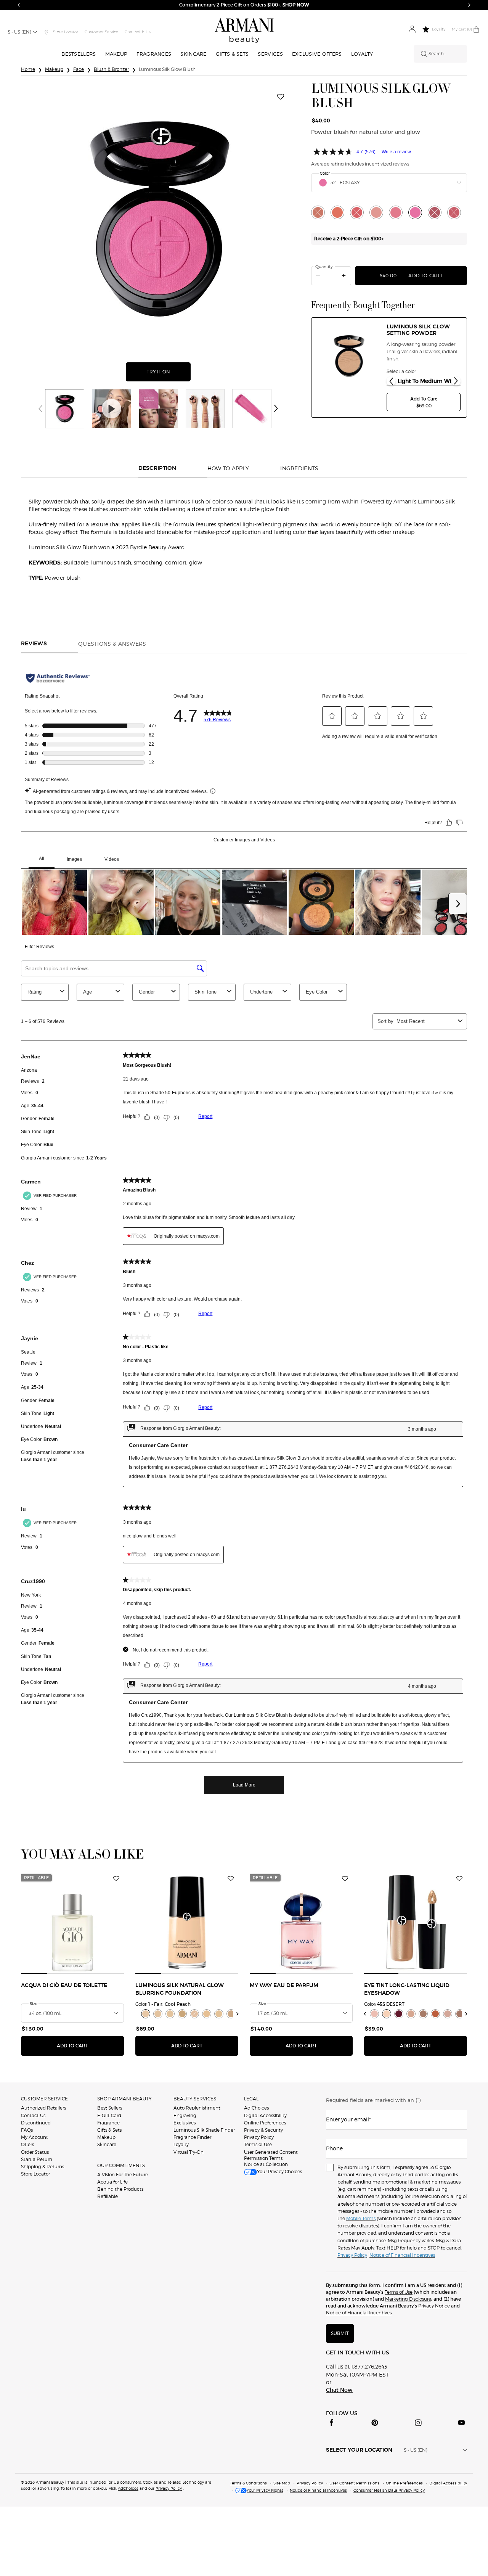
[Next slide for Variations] (456, 381)
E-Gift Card (109, 2115)
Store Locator (35, 2174)
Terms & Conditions (248, 2483)
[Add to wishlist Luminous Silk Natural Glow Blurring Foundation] (231, 1879)
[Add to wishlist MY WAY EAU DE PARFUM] (345, 1879)
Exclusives (185, 2123)
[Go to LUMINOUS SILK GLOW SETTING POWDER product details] (349, 355)
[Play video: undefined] (112, 409)
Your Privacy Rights (265, 2490)
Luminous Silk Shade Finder (204, 2130)
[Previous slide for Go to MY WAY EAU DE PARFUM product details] (254, 1923)
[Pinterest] (375, 2423)
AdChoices (128, 2488)
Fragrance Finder (192, 2137)
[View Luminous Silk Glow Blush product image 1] (65, 409)
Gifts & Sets (109, 2130)
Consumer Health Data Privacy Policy (389, 2490)
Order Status (35, 2152)
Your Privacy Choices (279, 2172)
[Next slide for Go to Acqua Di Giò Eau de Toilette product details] (119, 1923)
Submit (340, 2333)
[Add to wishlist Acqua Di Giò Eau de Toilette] (116, 1879)
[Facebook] (332, 2423)
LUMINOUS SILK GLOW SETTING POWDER (418, 330)
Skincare (107, 2144)
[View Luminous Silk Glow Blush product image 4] (205, 409)
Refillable (108, 2196)
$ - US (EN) (19, 32)
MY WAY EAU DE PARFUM (284, 1986)
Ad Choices (256, 2108)
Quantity (324, 267)
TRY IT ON (169, 372)
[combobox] (389, 183)
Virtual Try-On (189, 2152)
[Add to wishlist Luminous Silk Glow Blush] (281, 97)
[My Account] (412, 30)
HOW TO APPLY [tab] (228, 468)
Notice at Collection (266, 2164)
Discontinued (36, 2123)
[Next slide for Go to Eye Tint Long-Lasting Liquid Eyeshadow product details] (462, 1923)
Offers (27, 2144)
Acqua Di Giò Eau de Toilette (64, 1986)
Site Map (282, 2483)
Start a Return (37, 2159)
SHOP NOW (296, 5)
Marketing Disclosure (408, 2299)
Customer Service (101, 32)
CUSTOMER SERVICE (44, 2099)
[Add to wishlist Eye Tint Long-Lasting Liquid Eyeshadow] (459, 1879)
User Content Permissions (354, 2483)
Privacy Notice (433, 2306)
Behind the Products (120, 2189)
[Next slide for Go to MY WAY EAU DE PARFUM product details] (348, 1923)
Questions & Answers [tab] (112, 644)
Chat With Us (138, 32)
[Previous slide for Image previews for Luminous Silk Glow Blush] (40, 408)
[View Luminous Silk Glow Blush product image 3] (158, 409)
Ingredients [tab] (299, 468)
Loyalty (181, 2144)
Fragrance (108, 2123)
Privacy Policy (259, 2137)
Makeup (106, 2137)
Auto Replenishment (197, 2108)
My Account (35, 2137)
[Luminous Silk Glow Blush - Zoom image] (158, 219)
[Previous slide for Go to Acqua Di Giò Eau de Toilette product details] (26, 1923)
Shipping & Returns (43, 2167)
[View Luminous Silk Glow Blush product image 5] (252, 409)
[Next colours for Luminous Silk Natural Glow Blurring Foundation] (238, 2014)
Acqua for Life (112, 2182)
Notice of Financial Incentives (359, 2313)
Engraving (185, 2115)
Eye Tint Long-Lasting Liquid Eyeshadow (407, 1989)
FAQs (27, 2130)
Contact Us (33, 2115)
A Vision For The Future (123, 2175)
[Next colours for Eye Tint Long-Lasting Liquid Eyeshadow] (466, 2014)
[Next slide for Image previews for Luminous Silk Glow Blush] (276, 408)
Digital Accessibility (265, 2115)
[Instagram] (418, 2423)
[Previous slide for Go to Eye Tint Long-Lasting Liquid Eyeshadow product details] (369, 1923)
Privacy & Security (263, 2130)
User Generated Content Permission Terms (271, 2155)
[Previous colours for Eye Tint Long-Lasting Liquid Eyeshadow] (365, 2014)
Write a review (396, 152)
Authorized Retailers (43, 2108)
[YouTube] (461, 2423)
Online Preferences (265, 2123)
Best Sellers (110, 2108)
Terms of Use (258, 2144)
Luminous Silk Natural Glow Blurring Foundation (180, 1989)
